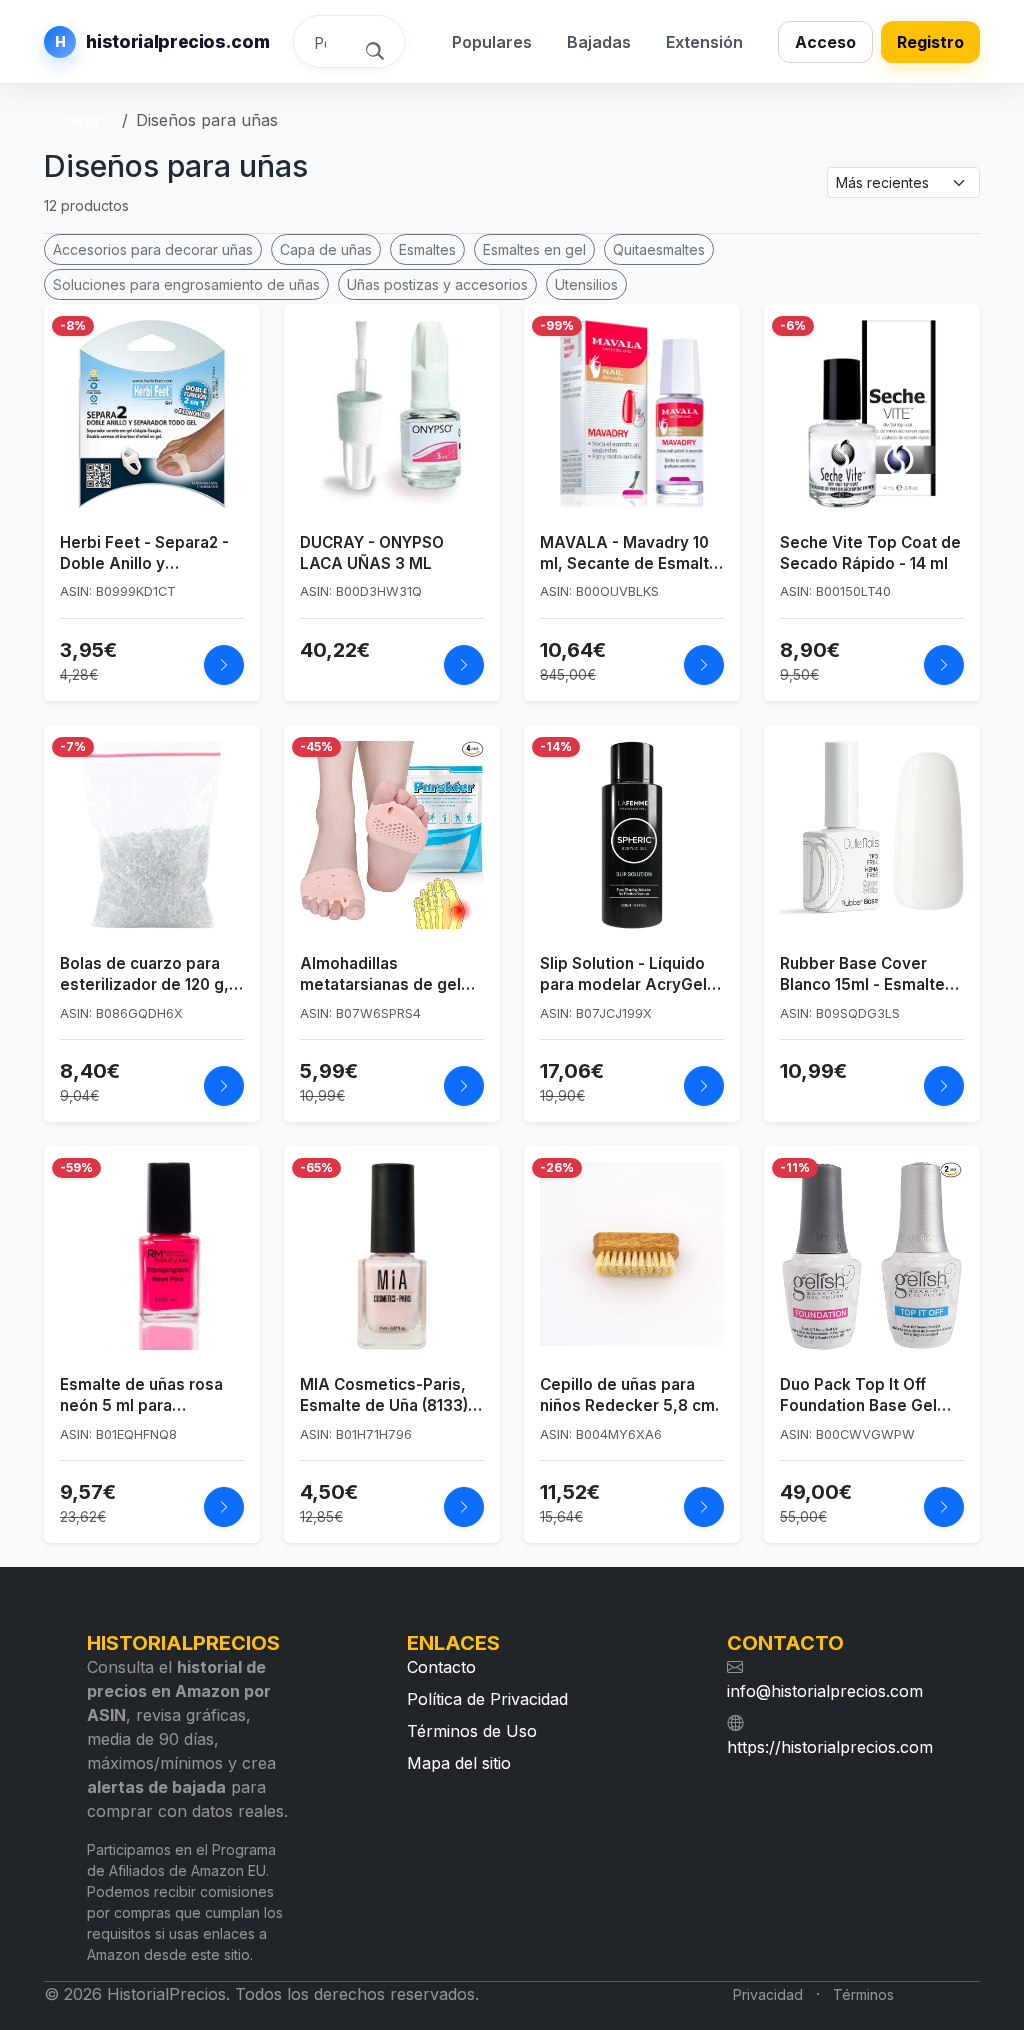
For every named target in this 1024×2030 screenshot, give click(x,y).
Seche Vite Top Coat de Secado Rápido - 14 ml (870, 553)
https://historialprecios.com (830, 1747)
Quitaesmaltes (659, 249)
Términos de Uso (472, 1731)
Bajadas (599, 42)
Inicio (79, 120)
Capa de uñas (326, 249)
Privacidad (768, 1994)
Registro (930, 42)
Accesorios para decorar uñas (153, 249)
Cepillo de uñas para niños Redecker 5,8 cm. (629, 1395)
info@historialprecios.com (825, 1691)
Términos (863, 1994)
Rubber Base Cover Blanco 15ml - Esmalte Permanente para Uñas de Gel (866, 975)
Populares (492, 42)
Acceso (825, 42)
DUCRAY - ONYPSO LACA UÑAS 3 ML (372, 553)
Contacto (441, 1667)
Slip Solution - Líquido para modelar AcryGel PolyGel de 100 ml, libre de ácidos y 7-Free (629, 975)
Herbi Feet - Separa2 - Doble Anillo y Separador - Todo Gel (144, 554)
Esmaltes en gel (534, 249)
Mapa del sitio (459, 1763)
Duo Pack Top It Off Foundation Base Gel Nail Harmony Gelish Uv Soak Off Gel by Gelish (868, 1396)
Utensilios (586, 284)
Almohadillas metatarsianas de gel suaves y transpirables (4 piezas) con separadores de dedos (387, 975)
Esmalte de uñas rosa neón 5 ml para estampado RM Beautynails (141, 1396)
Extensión (704, 42)
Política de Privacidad (487, 1699)
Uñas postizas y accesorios (437, 284)
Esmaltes (427, 249)
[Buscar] (377, 49)
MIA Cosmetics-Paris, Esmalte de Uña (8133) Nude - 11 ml (384, 1396)
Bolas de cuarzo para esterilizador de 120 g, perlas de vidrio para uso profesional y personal (144, 975)
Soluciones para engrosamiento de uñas (186, 284)
